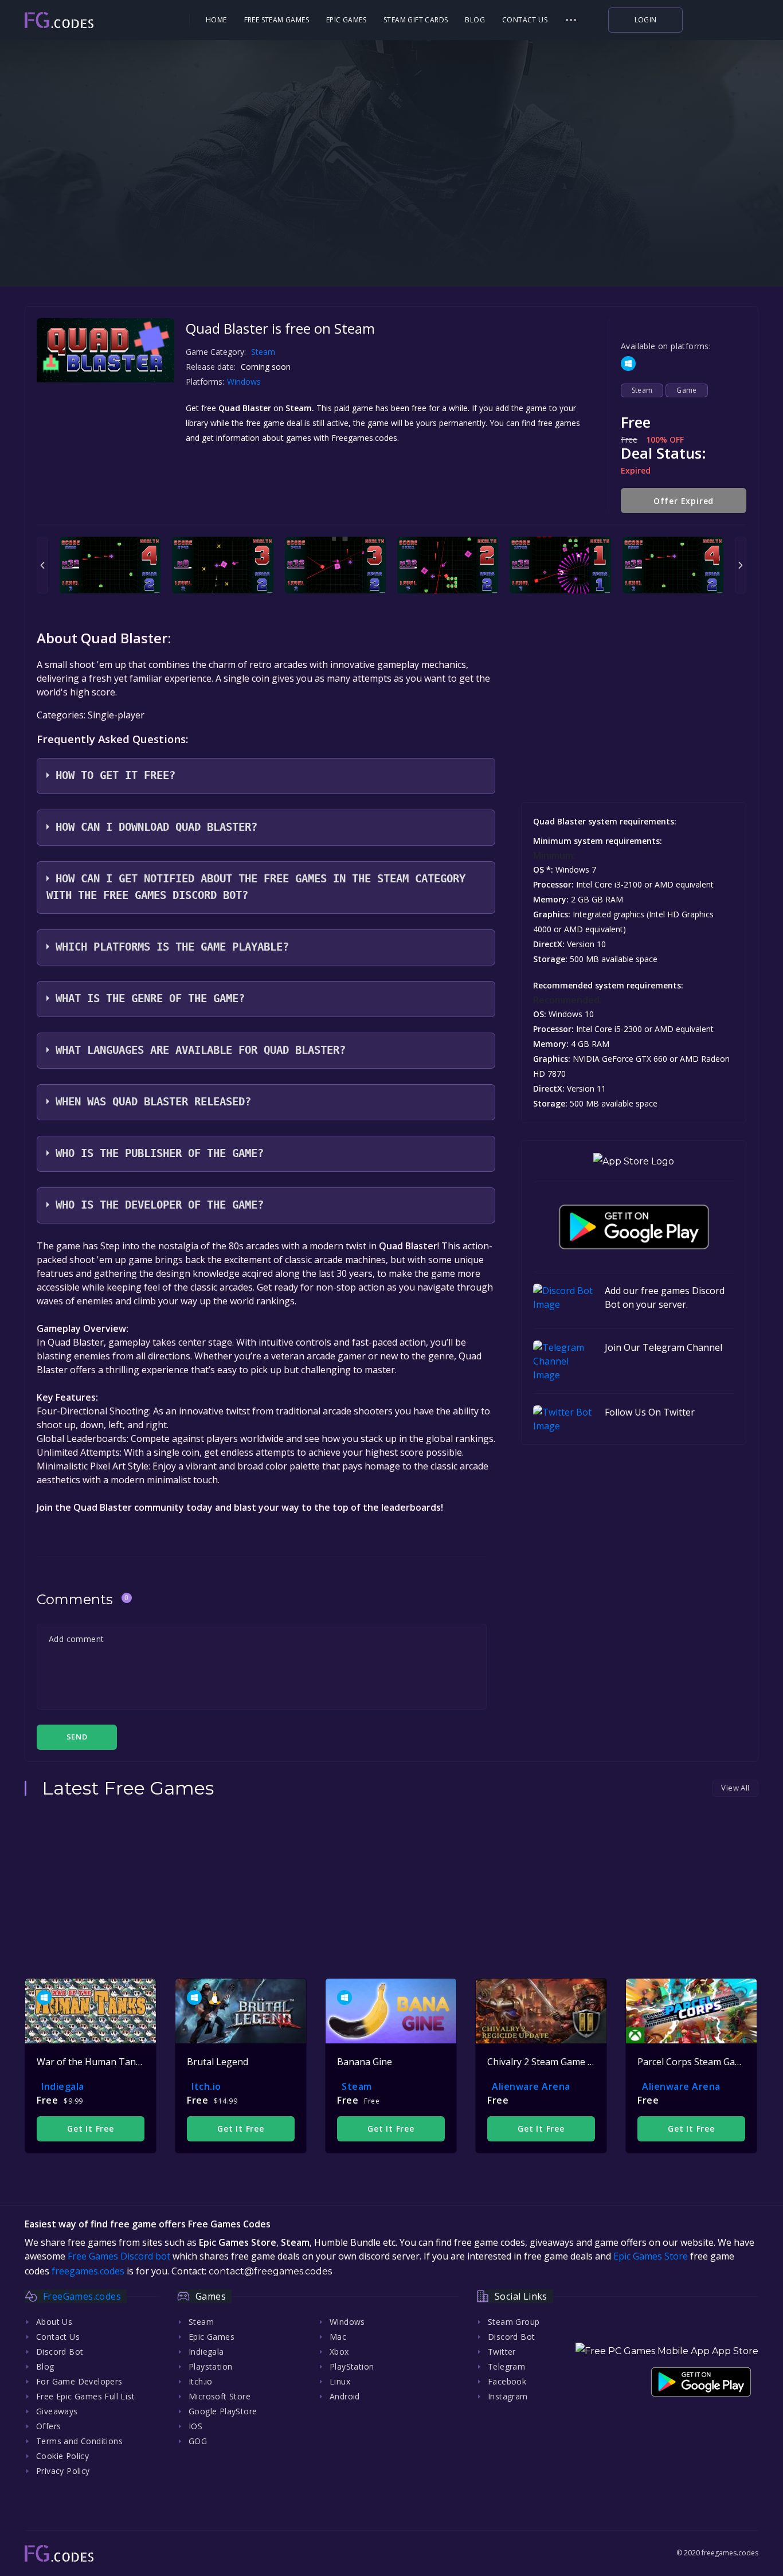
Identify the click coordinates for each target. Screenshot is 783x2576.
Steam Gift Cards (416, 20)
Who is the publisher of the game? (160, 1153)
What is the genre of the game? (150, 998)
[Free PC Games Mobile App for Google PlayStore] (634, 1227)
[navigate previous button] (42, 565)
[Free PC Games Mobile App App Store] (667, 2351)
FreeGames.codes (82, 2296)
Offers (48, 2426)
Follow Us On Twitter (650, 1412)
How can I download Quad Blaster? (156, 827)
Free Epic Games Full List (85, 2396)
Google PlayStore (223, 2411)
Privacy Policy (63, 2471)
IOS (195, 2426)
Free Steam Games (277, 20)
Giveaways (57, 2411)
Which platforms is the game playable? (172, 947)
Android (345, 2396)
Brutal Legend (218, 2062)
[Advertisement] (391, 212)
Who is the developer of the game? (160, 1205)
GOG (198, 2441)
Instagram (508, 2396)
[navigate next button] (741, 565)
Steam (263, 352)
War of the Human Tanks (91, 2062)
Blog (475, 20)
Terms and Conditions (79, 2441)
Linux (340, 2381)
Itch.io (206, 2086)
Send (77, 1737)
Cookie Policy (62, 2456)
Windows (245, 382)
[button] (571, 20)
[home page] (91, 20)
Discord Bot (60, 2352)
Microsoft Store (220, 2396)
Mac (338, 2337)
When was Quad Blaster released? (153, 1102)
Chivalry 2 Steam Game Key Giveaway (566, 2062)
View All (735, 1788)
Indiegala (63, 2086)
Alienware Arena (531, 2086)
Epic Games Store (651, 2256)
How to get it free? (116, 775)
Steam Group (514, 2322)
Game (687, 390)
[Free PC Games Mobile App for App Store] (634, 1161)
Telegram (506, 2366)
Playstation (210, 2366)
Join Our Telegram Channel (663, 1347)
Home (216, 20)
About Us (54, 2322)
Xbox (339, 2352)
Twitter (502, 2352)
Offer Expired (684, 501)
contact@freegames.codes (270, 2271)
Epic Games (346, 20)
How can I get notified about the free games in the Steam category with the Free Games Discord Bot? (256, 887)
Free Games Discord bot (119, 2256)
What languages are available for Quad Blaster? (201, 1050)
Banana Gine (365, 2062)
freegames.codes (88, 2271)
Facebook (507, 2381)
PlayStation (352, 2366)
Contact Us (525, 20)
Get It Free (91, 2129)
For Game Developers (79, 2381)
